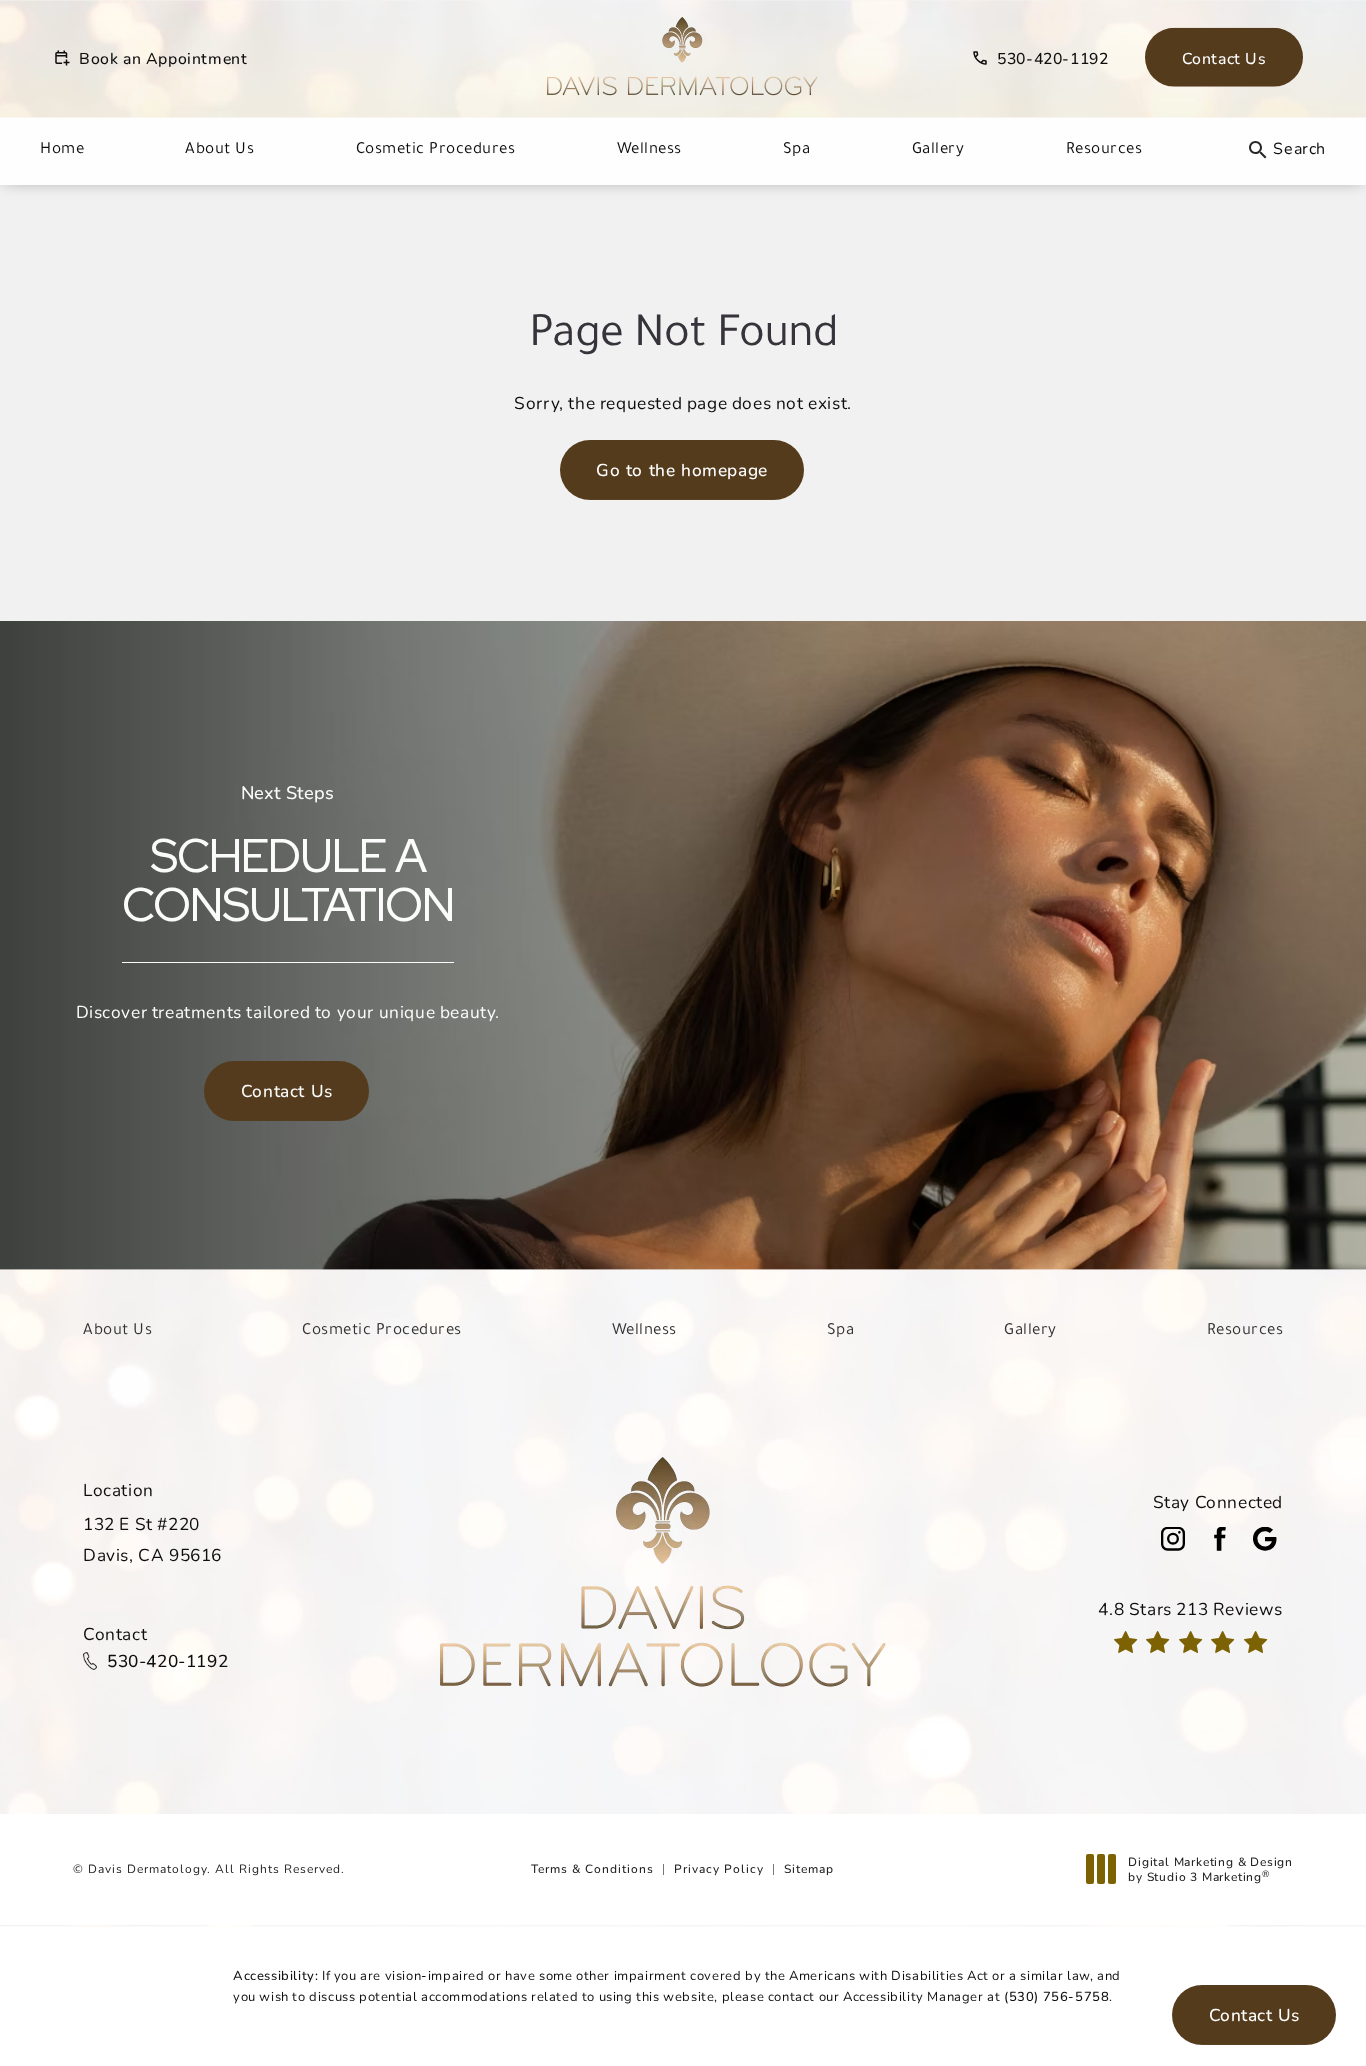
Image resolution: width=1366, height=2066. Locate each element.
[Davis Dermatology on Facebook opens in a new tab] (1219, 1539)
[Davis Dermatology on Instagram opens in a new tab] (1173, 1539)
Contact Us (1224, 57)
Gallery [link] (938, 147)
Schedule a (288, 856)
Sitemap (809, 1868)
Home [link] (62, 147)
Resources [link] (1104, 147)
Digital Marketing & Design (1210, 1869)
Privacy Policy (719, 1868)
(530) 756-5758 (1056, 1996)
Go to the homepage (682, 469)
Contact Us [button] (1254, 2014)
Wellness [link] (649, 147)
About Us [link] (219, 147)
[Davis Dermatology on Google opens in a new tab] (1265, 1539)
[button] (1284, 150)
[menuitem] (62, 150)
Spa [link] (797, 147)
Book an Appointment (163, 58)
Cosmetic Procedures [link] (436, 147)
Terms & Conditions (592, 1868)
